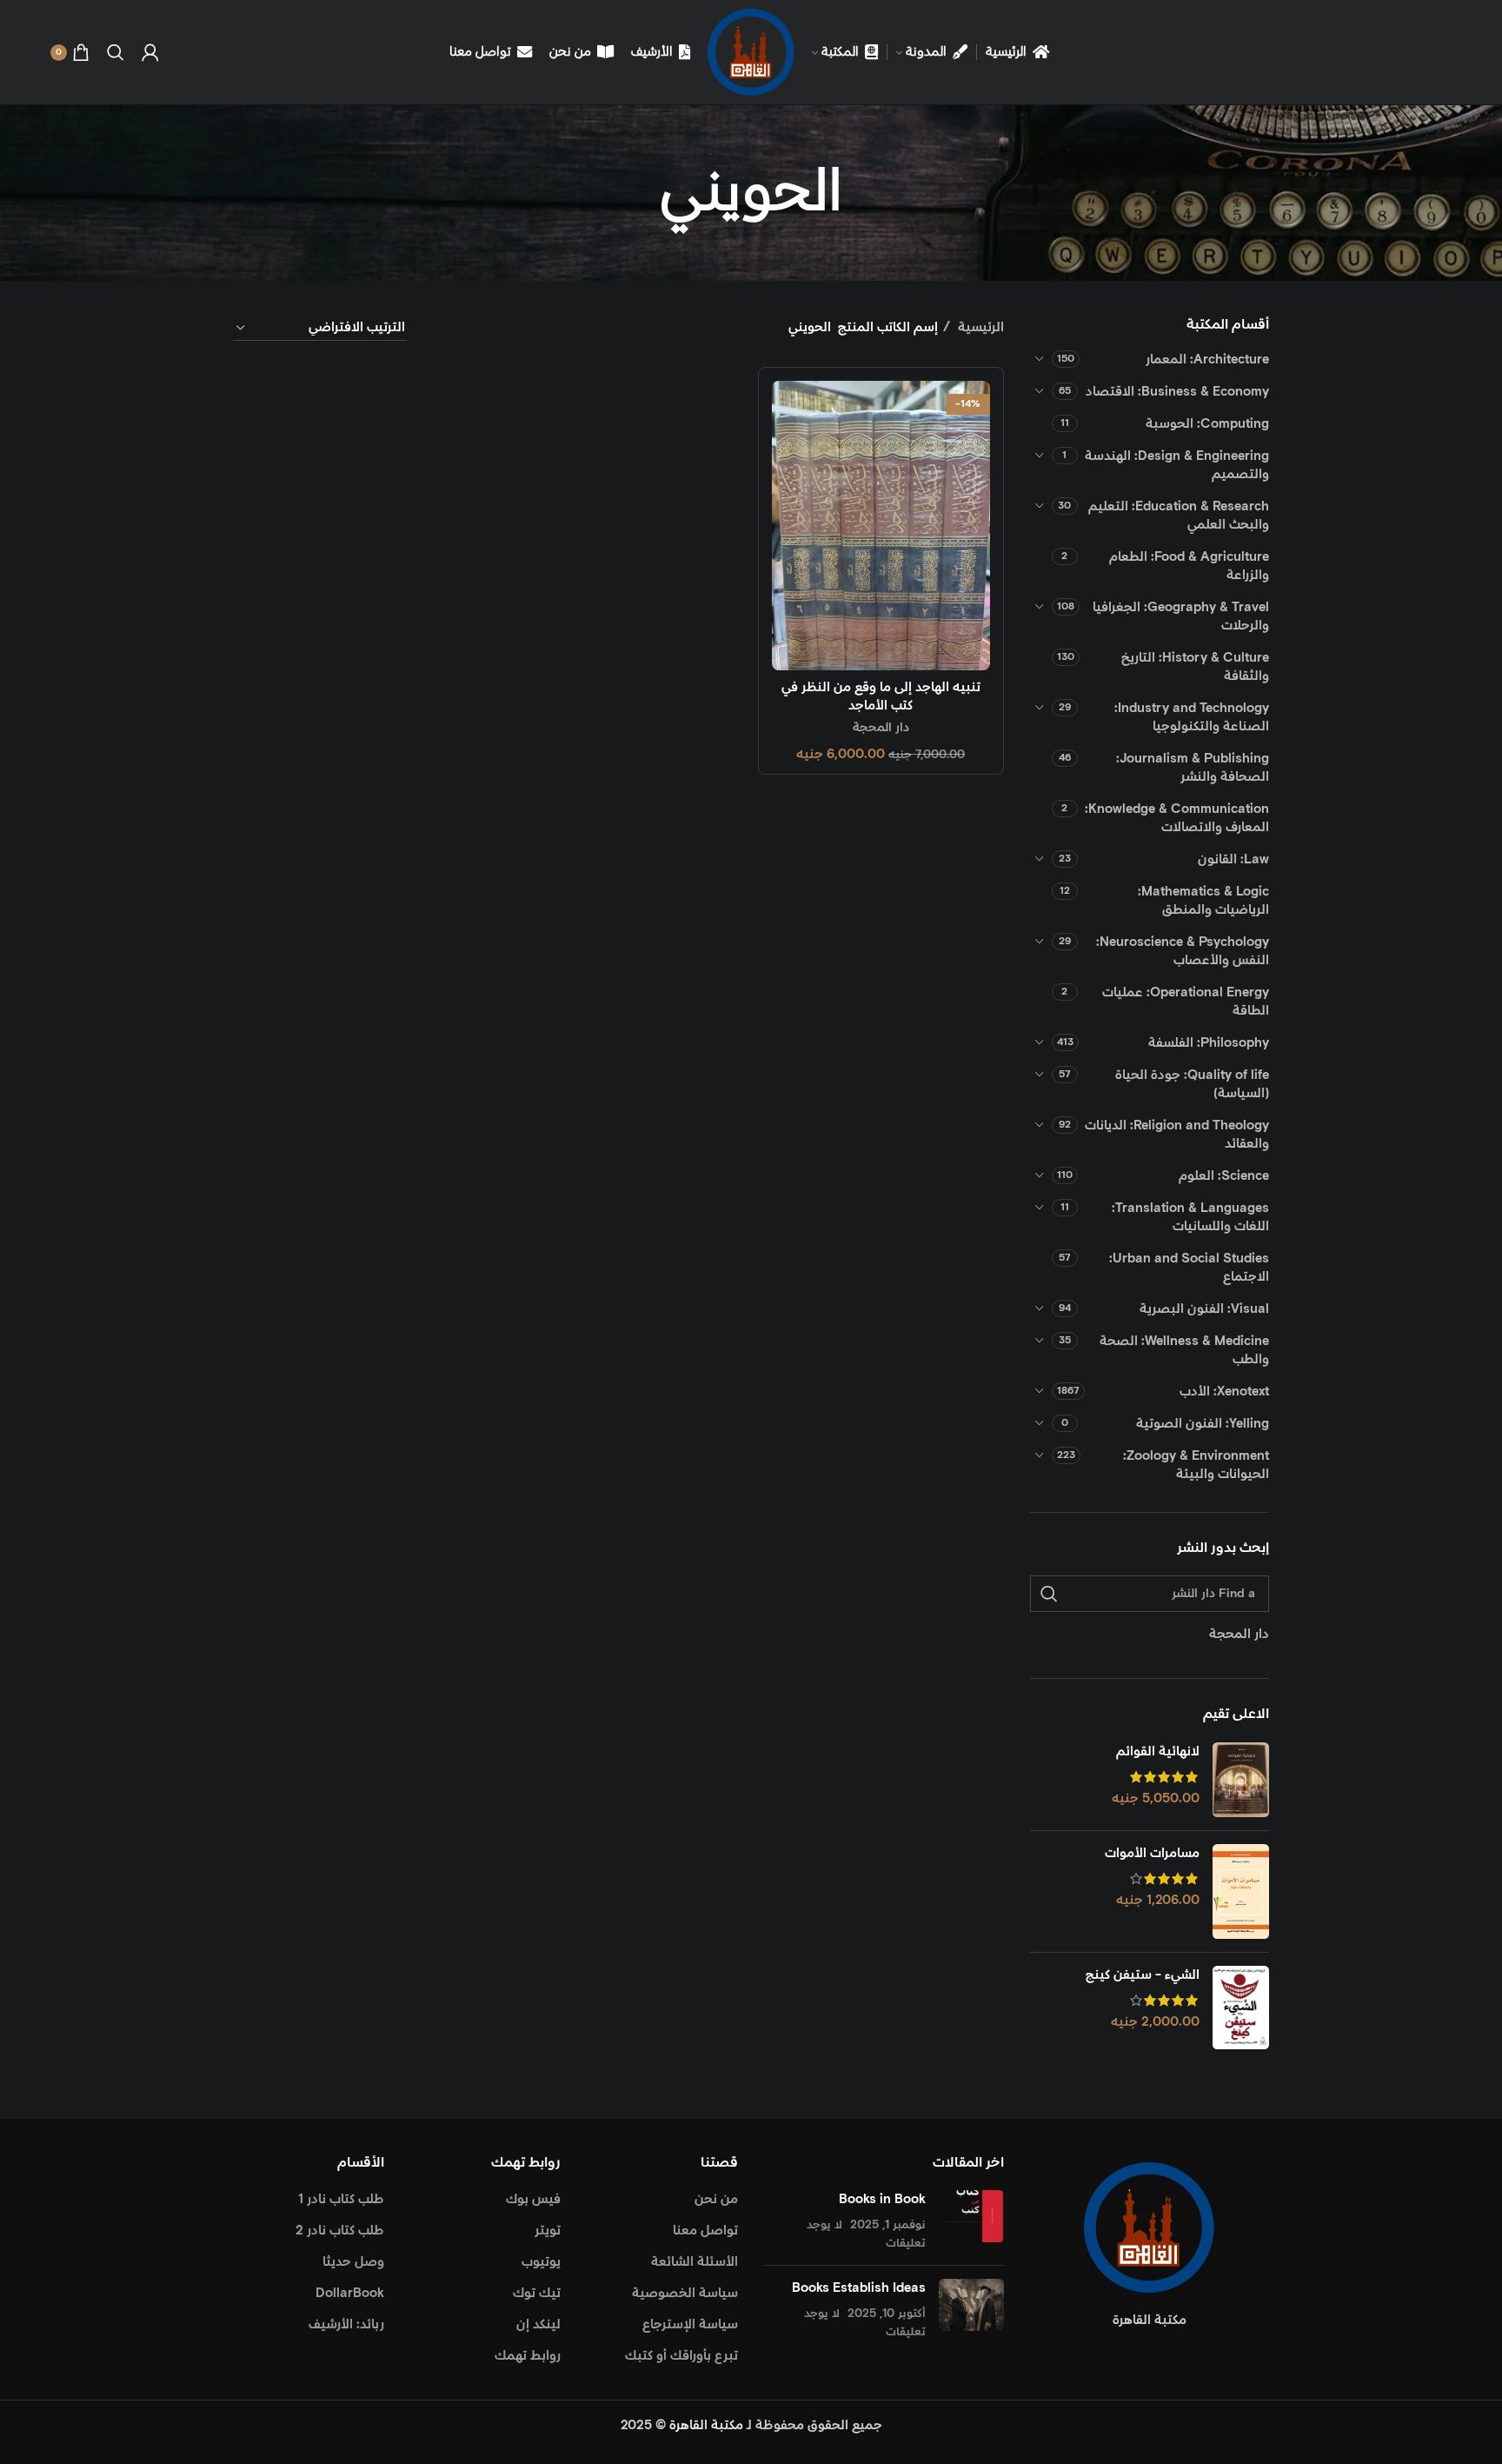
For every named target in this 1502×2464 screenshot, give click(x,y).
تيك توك (537, 2293)
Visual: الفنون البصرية (1204, 1309)
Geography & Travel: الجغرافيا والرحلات (1181, 616)
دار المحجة (881, 728)
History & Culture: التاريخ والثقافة (1195, 667)
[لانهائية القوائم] (1241, 1780)
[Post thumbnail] (971, 2221)
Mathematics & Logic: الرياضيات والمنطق (1203, 901)
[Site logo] (751, 52)
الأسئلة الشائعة (695, 2262)
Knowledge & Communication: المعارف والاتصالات (1177, 818)
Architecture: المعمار (1207, 360)
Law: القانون (1233, 859)
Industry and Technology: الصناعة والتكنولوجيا (1192, 717)
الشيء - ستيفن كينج (1143, 1975)
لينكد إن (538, 2324)
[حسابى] (150, 52)
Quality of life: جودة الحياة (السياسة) (1192, 1084)
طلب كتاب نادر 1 (341, 2199)
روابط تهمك (528, 2356)
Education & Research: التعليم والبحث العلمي (1179, 516)
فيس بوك (533, 2199)
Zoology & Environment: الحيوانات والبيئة (1196, 1465)
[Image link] (1149, 2227)
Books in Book (882, 2199)
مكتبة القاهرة (706, 2425)
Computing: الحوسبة (1207, 424)
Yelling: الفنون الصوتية (1203, 1424)
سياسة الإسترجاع (690, 2324)
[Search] (116, 52)
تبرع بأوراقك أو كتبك (681, 2356)
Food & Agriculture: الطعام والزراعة (1189, 566)
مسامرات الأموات (1152, 1853)
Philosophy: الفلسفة (1209, 1043)
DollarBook (350, 2293)
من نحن (716, 2199)
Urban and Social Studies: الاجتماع (1189, 1268)
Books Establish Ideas (859, 2288)
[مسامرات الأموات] (1241, 1891)
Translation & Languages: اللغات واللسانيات (1190, 1217)
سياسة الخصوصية (685, 2293)
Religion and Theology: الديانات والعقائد (1177, 1135)
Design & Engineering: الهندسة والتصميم (1177, 465)
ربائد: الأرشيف (346, 2324)
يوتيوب (541, 2262)
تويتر (548, 2231)
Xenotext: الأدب (1224, 1392)
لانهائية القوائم (1158, 1751)
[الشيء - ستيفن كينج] (1241, 2008)
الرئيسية (979, 327)
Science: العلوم (1224, 1176)
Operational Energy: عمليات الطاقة (1186, 1002)
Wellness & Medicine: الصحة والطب (1184, 1350)
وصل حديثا (353, 2262)
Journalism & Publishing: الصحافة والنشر (1193, 768)
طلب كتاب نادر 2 (340, 2231)
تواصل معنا (705, 2231)
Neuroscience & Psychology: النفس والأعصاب (1183, 951)
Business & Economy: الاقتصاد (1177, 392)
